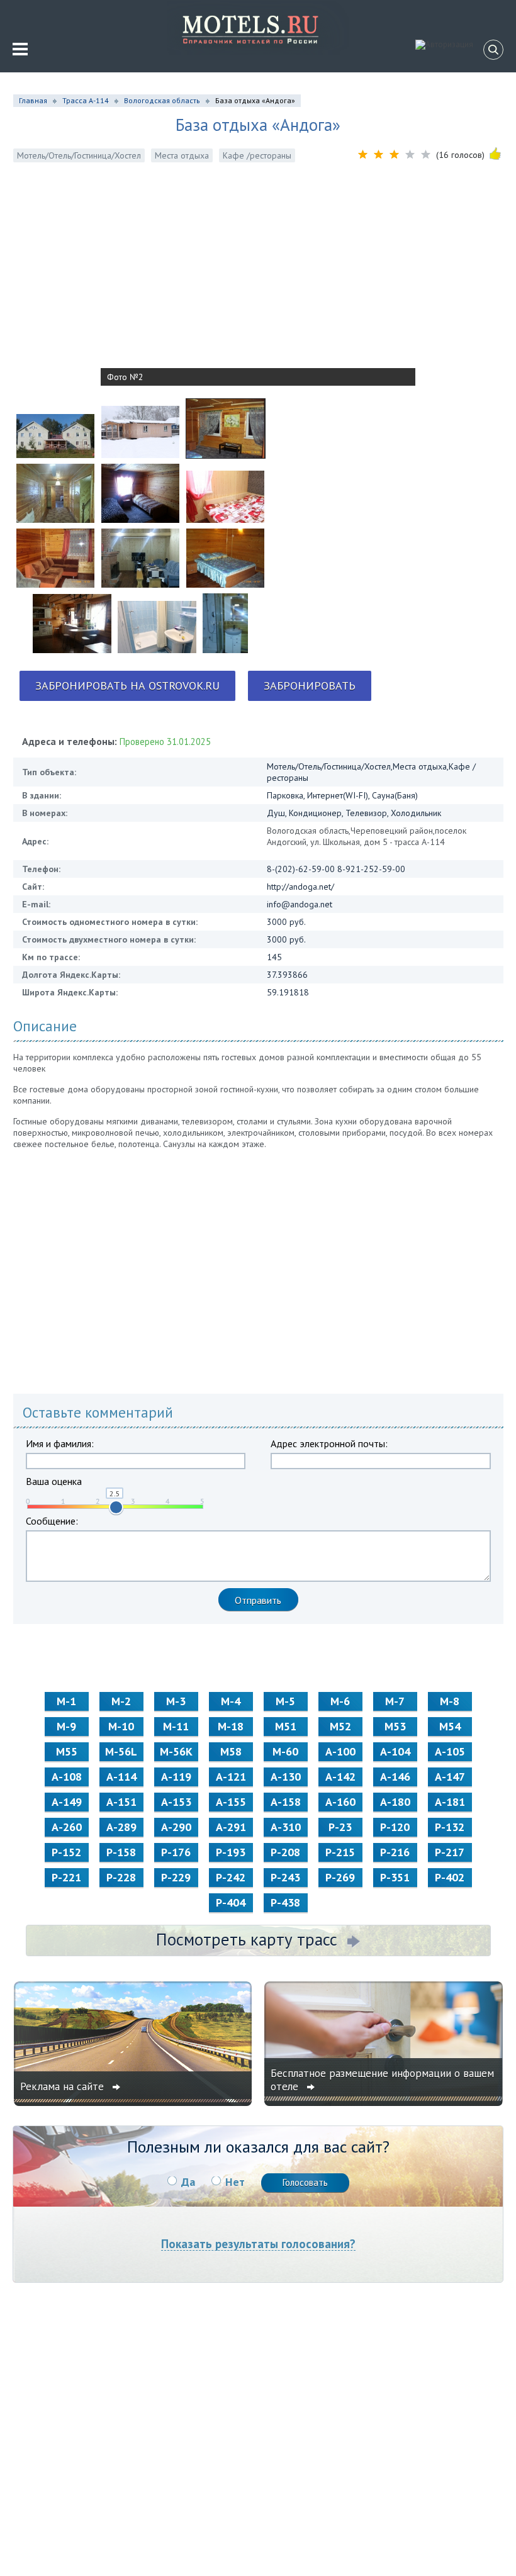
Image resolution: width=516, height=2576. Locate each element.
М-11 (176, 1726)
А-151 (121, 1802)
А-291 (231, 1827)
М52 (340, 1726)
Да (188, 2182)
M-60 (285, 1751)
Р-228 (121, 1877)
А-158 (286, 1802)
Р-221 (66, 1877)
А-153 (176, 1802)
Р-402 (450, 1877)
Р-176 (176, 1852)
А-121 (231, 1777)
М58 (231, 1751)
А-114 (121, 1777)
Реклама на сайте (64, 2086)
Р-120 (395, 1827)
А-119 (176, 1777)
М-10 (121, 1726)
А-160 (340, 1802)
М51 (286, 1726)
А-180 (395, 1802)
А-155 (231, 1802)
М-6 (340, 1701)
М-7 (395, 1701)
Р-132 (450, 1827)
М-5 (285, 1701)
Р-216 (395, 1852)
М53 (395, 1726)
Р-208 (285, 1852)
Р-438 (285, 1902)
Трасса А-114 (86, 100)
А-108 (67, 1777)
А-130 (286, 1777)
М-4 (231, 1701)
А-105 (450, 1751)
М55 (67, 1751)
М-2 (121, 1701)
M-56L (121, 1751)
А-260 (67, 1827)
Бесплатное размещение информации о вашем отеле (382, 2080)
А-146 (395, 1777)
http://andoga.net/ (300, 887)
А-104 (395, 1751)
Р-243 (285, 1877)
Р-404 (231, 1902)
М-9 (66, 1726)
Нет (235, 2182)
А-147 (450, 1777)
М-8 (450, 1701)
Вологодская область (162, 100)
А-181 (450, 1802)
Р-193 (231, 1852)
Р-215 (340, 1852)
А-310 (286, 1827)
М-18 (231, 1726)
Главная (33, 100)
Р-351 (395, 1877)
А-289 (121, 1827)
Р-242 (231, 1877)
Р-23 (340, 1827)
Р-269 (340, 1877)
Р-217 (450, 1852)
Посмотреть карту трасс (247, 1939)
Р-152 (66, 1852)
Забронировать (310, 686)
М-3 (176, 1701)
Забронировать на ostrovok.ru (127, 686)
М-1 (66, 1701)
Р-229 (176, 1877)
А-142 (340, 1777)
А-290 (176, 1827)
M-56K (176, 1751)
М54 (450, 1726)
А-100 (340, 1751)
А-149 (67, 1802)
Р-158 (121, 1852)
